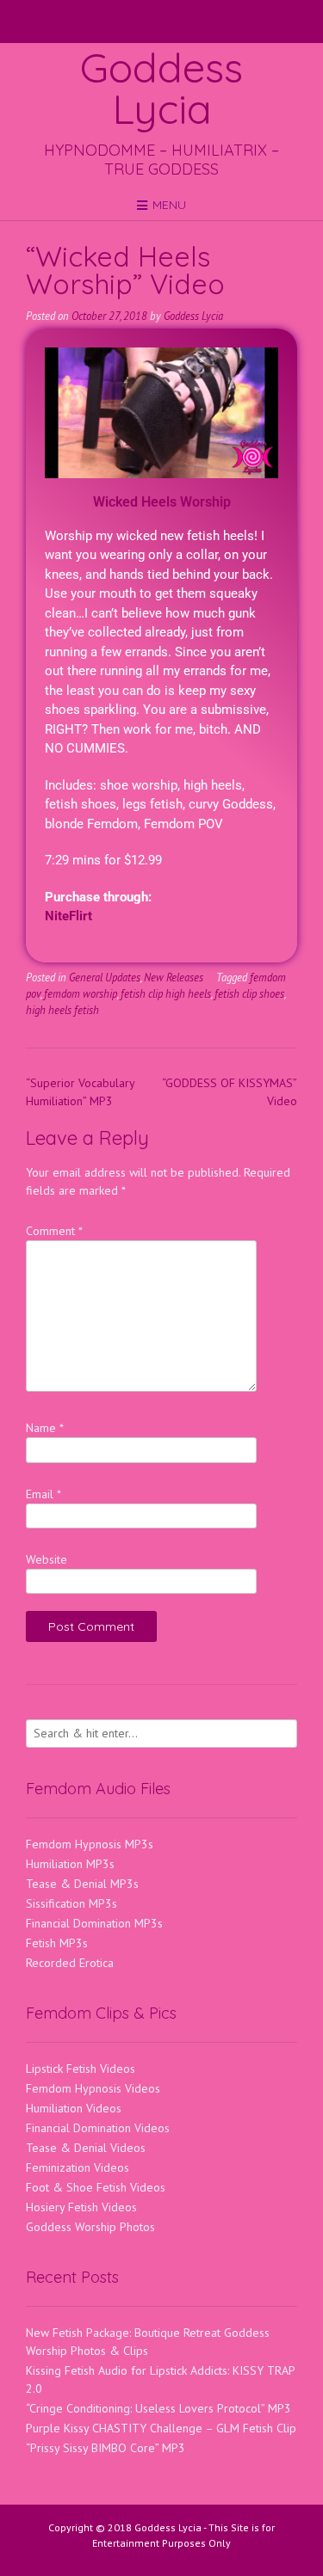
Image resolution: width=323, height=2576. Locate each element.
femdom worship (81, 993)
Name (45, 1428)
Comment (54, 1231)
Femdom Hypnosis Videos (93, 2088)
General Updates (105, 977)
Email (43, 1494)
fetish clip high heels (166, 993)
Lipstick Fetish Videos (81, 2069)
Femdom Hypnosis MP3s (90, 1844)
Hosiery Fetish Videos (81, 2207)
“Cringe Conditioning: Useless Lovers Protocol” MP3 (158, 2408)
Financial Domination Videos (98, 2128)
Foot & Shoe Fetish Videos (96, 2187)
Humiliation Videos (74, 2108)
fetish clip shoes (249, 993)
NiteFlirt (68, 916)
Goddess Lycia (161, 88)
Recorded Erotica (70, 1963)
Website (47, 1559)
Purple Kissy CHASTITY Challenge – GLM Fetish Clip (161, 2428)
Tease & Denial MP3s (82, 1884)
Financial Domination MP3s (94, 1923)
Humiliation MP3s (70, 1864)
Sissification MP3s (71, 1903)
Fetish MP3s (57, 1943)
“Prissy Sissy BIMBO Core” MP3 (106, 2448)
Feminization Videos (78, 2167)
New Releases (174, 977)
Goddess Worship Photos (90, 2227)
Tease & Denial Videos (86, 2148)
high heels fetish (62, 1010)
